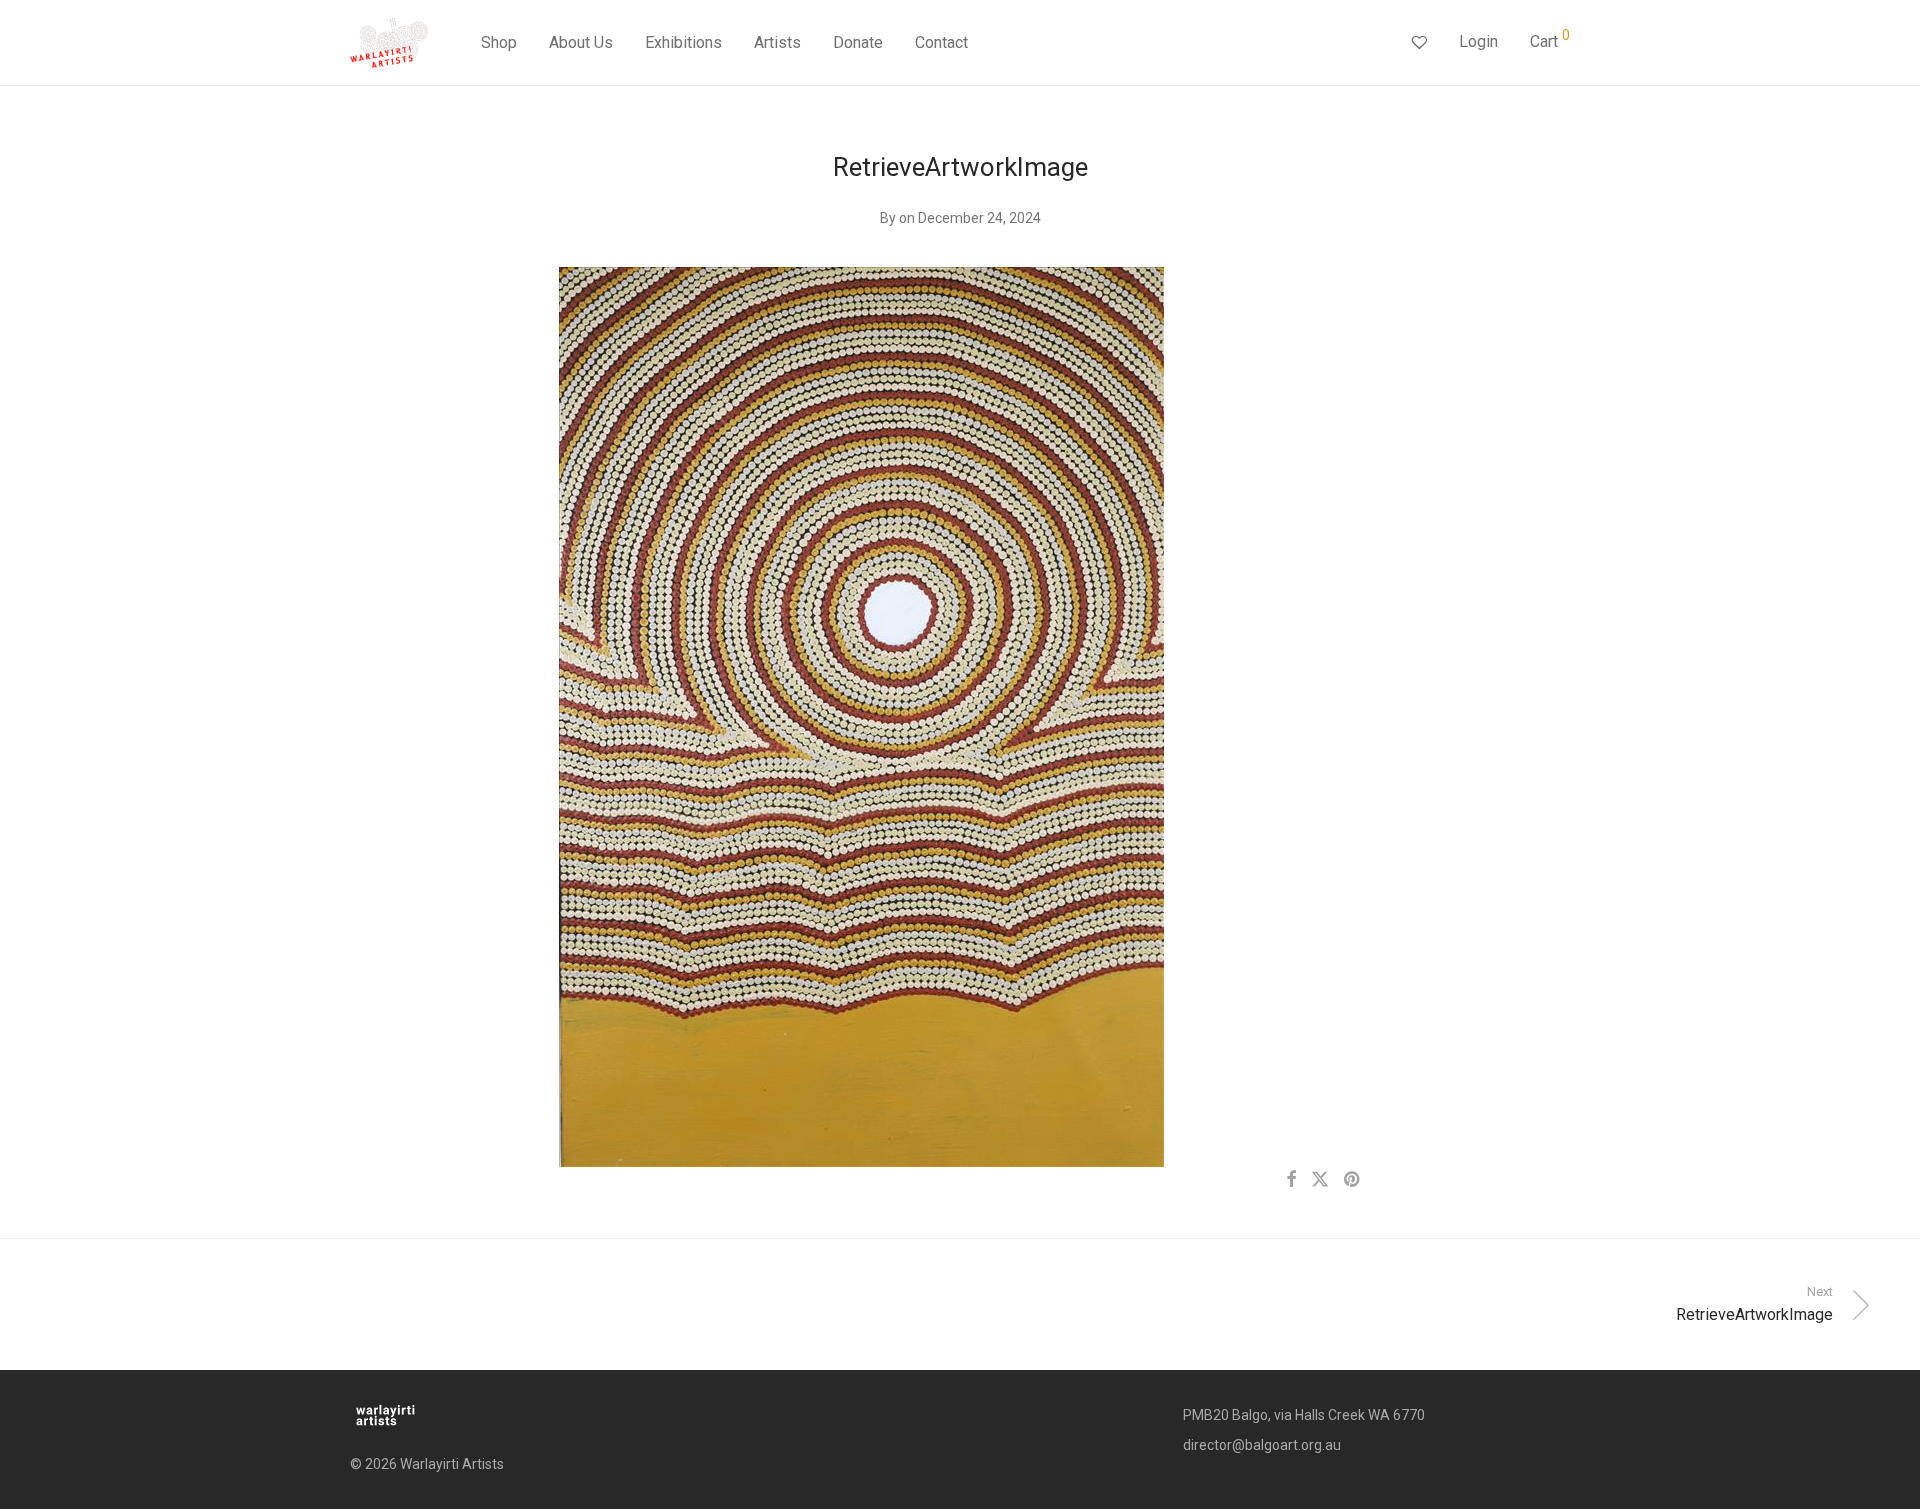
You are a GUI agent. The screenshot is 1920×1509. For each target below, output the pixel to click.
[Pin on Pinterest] (1353, 1180)
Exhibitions (683, 42)
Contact (941, 42)
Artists (777, 42)
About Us (581, 42)
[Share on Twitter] (1320, 1180)
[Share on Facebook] (1291, 1180)
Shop (499, 42)
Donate (858, 42)
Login (1478, 41)
